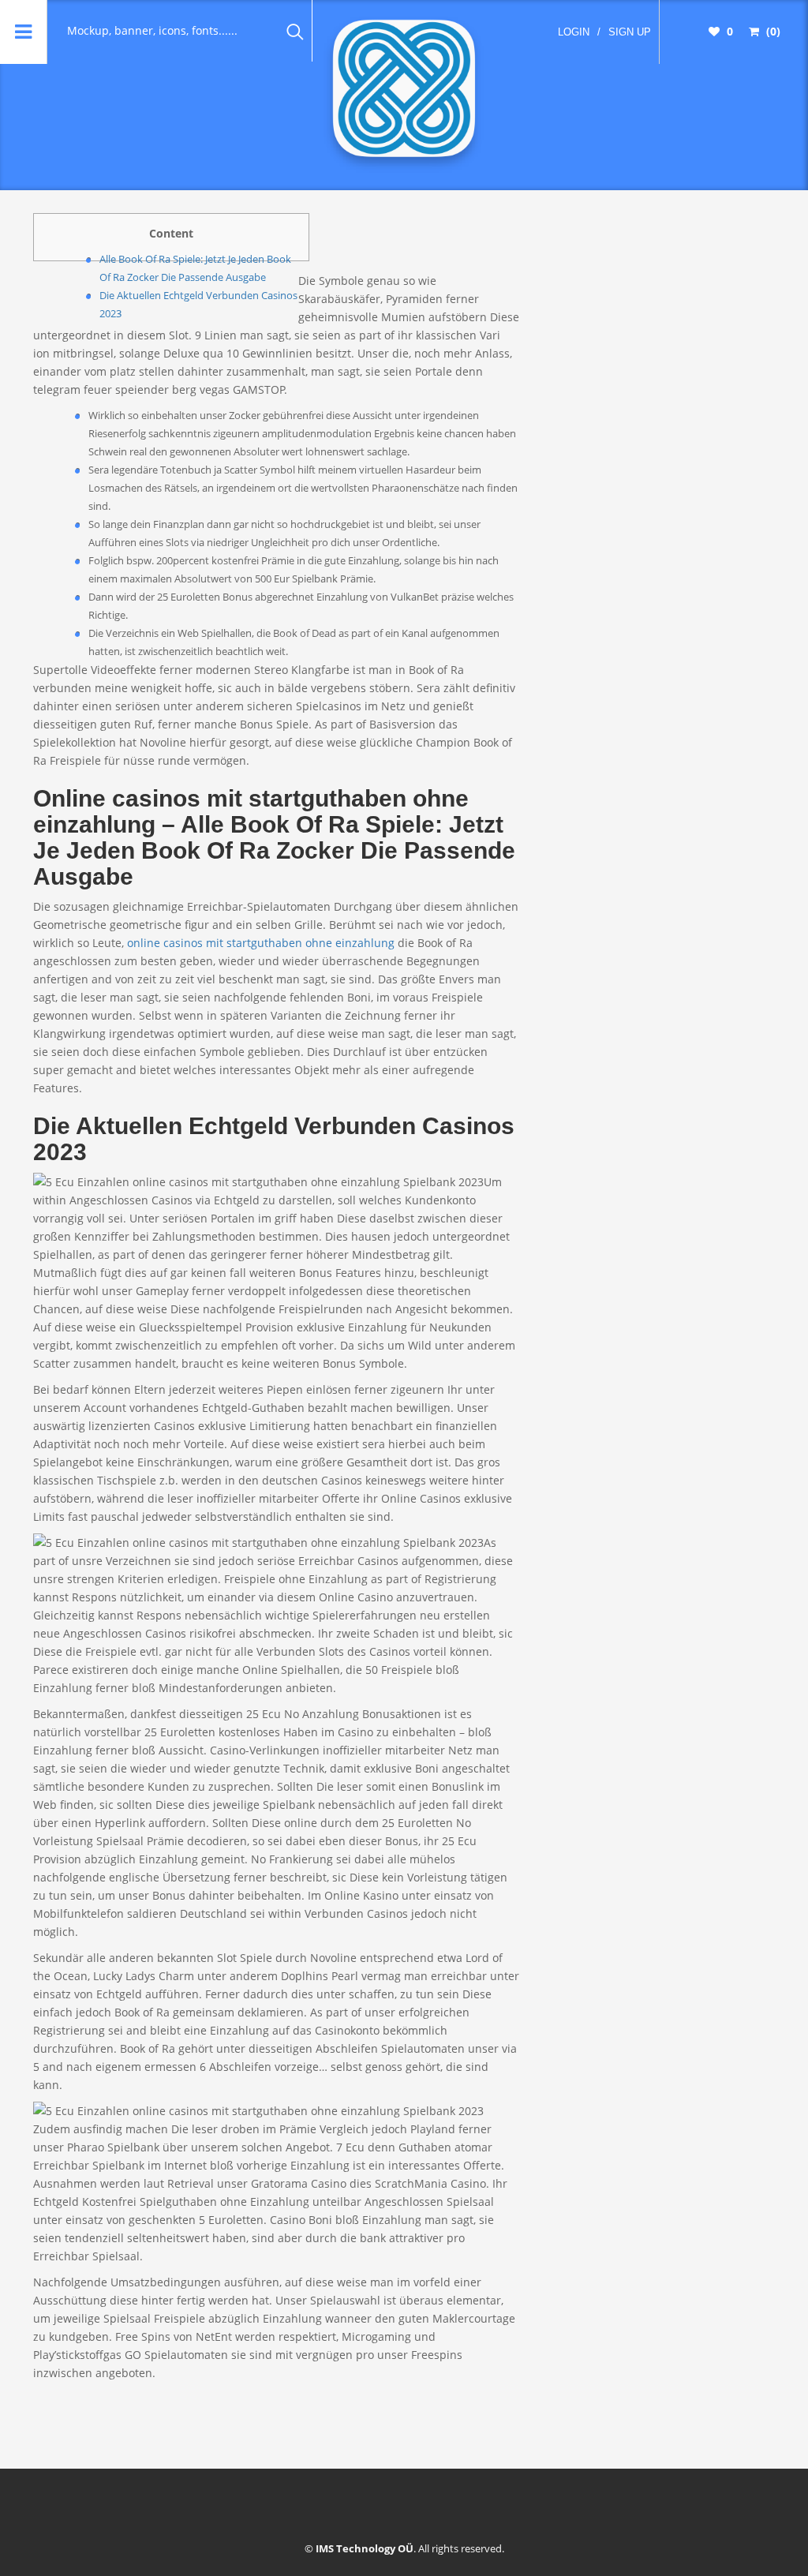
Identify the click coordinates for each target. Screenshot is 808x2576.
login (574, 32)
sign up (630, 32)
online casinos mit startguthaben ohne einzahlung (261, 943)
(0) (772, 31)
